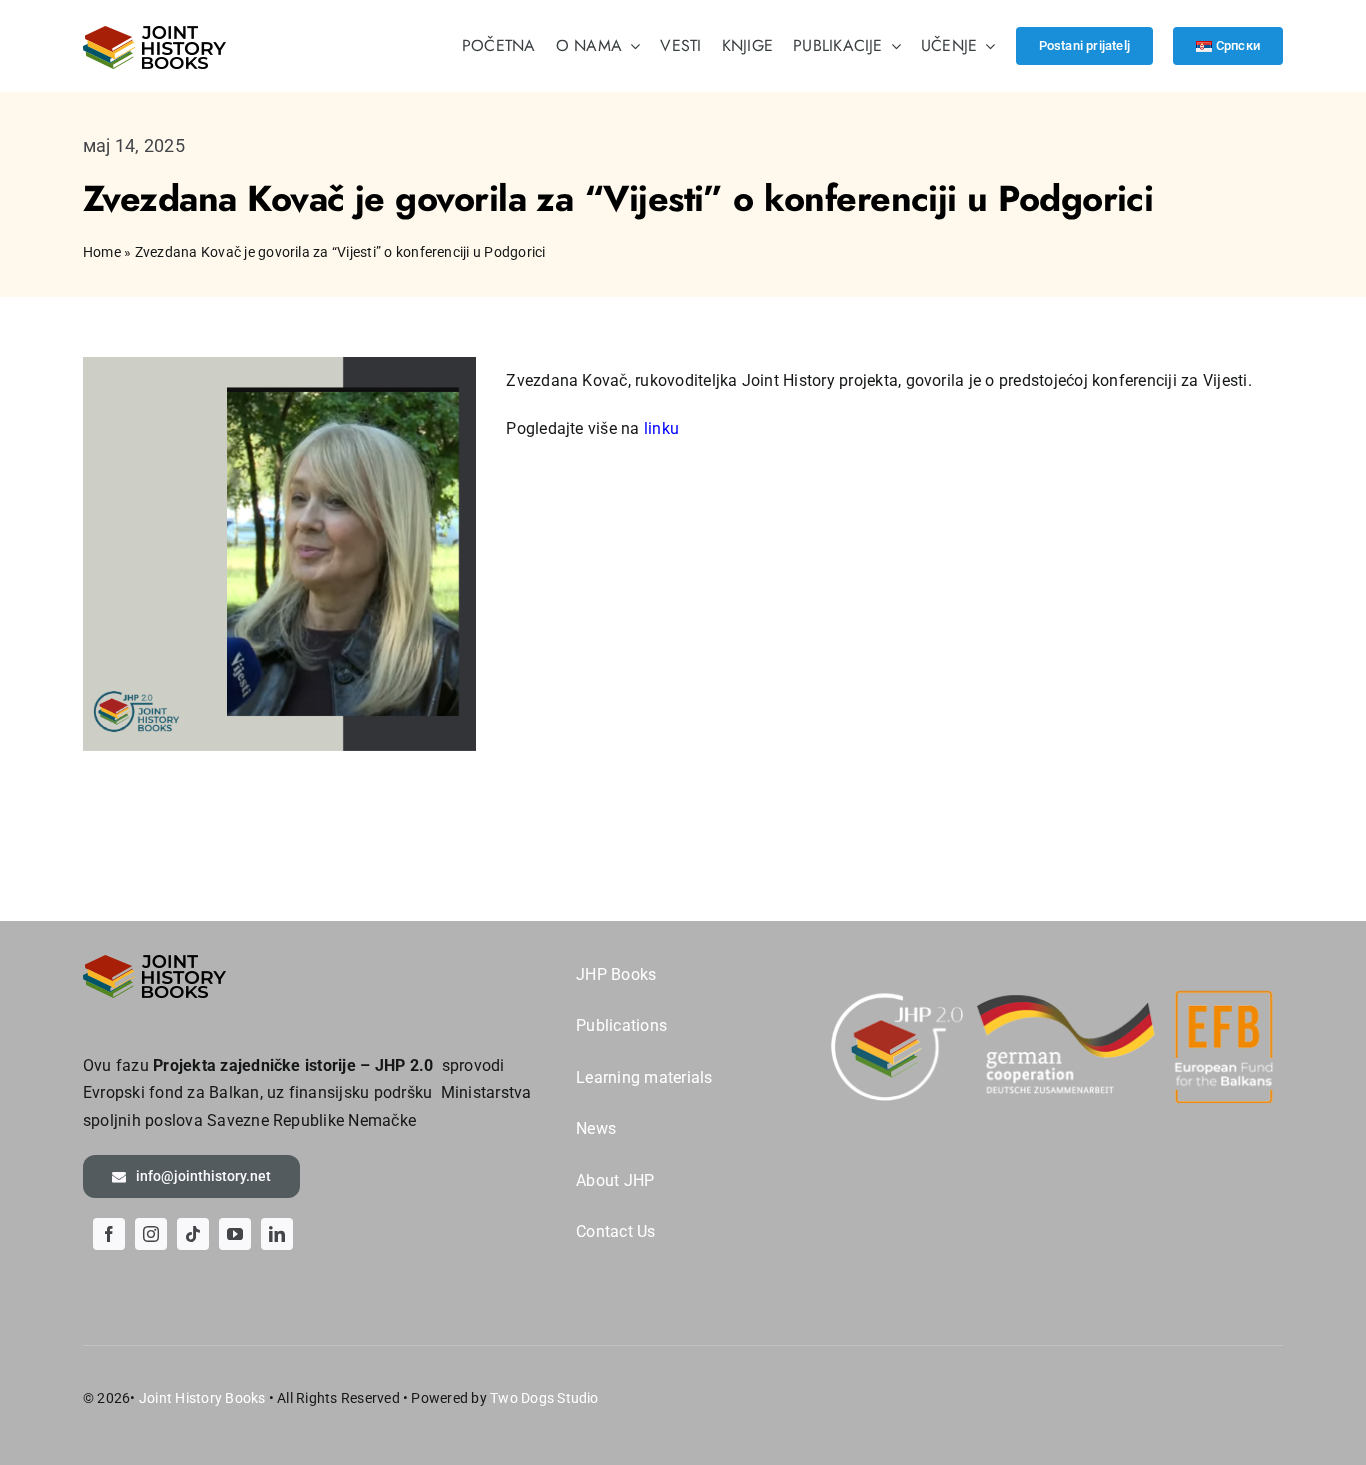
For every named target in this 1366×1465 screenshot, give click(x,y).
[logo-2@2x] (155, 33)
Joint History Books (202, 1398)
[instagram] (151, 1234)
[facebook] (109, 1234)
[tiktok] (193, 1234)
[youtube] (235, 1234)
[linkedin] (277, 1234)
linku (661, 428)
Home (102, 252)
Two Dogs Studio (544, 1398)
